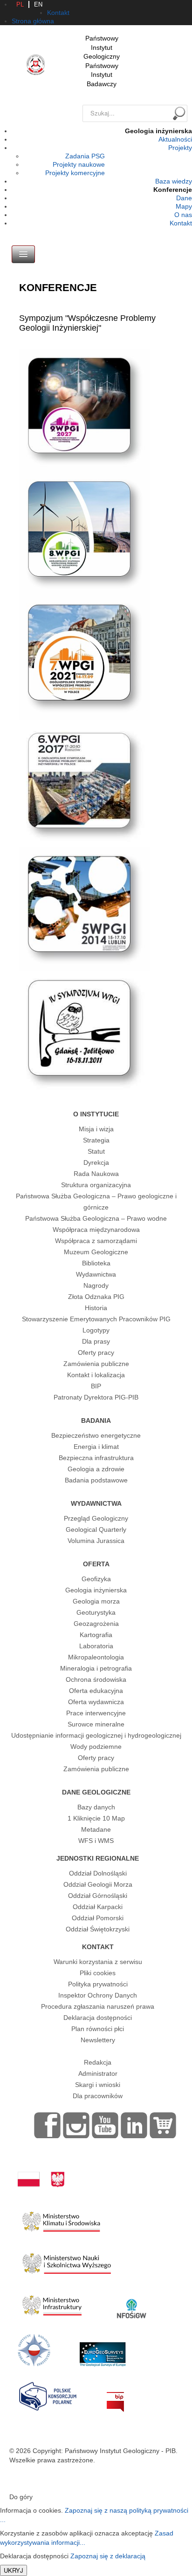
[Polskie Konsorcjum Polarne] (48, 2394)
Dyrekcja (96, 1162)
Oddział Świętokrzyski (98, 1929)
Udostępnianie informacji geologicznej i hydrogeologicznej (96, 1735)
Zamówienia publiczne (96, 1364)
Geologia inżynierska (96, 1590)
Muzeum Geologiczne (96, 1252)
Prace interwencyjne (96, 1713)
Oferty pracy (96, 1353)
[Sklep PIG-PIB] (163, 2125)
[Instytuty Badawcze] (34, 2350)
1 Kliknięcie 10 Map (96, 1818)
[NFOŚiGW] (131, 2303)
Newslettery (98, 2040)
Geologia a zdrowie (96, 1469)
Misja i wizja (96, 1129)
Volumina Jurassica (96, 1541)
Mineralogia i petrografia (96, 1668)
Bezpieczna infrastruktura (96, 1458)
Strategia (96, 1140)
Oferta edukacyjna (96, 1691)
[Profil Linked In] (134, 2125)
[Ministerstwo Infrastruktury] (52, 2303)
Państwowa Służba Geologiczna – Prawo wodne (96, 1218)
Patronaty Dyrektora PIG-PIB (96, 1397)
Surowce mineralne (96, 1724)
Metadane (96, 1829)
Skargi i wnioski (98, 2085)
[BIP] (115, 2394)
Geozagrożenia (96, 1624)
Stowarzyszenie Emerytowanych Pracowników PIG (96, 1319)
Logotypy (96, 1330)
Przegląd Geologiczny (96, 1518)
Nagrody (96, 1285)
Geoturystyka (96, 1612)
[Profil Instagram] (76, 2125)
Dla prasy (96, 1341)
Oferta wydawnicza (96, 1702)
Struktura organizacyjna (96, 1185)
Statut (96, 1151)
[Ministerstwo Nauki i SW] (67, 2262)
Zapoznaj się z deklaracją (108, 2556)
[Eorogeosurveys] (103, 2350)
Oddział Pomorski (98, 1918)
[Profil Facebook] (48, 2125)
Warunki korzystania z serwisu (98, 1962)
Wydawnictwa (96, 1274)
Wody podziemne (96, 1747)
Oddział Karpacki (98, 1907)
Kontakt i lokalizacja (96, 1375)
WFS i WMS (96, 1841)
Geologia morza (96, 1601)
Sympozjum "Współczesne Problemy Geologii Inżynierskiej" (87, 323)
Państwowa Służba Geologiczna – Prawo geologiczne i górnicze (96, 1202)
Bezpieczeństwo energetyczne (96, 1435)
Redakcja (98, 2062)
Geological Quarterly (96, 1529)
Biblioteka (96, 1263)
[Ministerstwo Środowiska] (61, 2219)
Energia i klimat (96, 1447)
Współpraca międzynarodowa (96, 1230)
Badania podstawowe (96, 1480)
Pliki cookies (98, 1973)
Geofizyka (96, 1579)
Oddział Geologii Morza (98, 1884)
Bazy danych (96, 1807)
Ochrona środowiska (96, 1679)
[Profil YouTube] (105, 2125)
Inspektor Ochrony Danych (98, 1995)
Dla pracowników (98, 2096)
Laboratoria (96, 1646)
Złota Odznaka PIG (96, 1297)
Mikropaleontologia (96, 1657)
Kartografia (96, 1635)
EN (38, 4)
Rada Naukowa (96, 1174)
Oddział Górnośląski (98, 1896)
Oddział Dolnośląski (98, 1873)
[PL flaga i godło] (41, 2170)
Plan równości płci (98, 2029)
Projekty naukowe (79, 164)
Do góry (21, 2497)
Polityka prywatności (98, 1984)
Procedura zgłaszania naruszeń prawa (98, 2006)
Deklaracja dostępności (98, 2018)
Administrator (98, 2073)
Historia (96, 1308)
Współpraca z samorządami (96, 1241)
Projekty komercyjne (75, 173)
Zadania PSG (85, 156)
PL (20, 4)
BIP (96, 1386)
